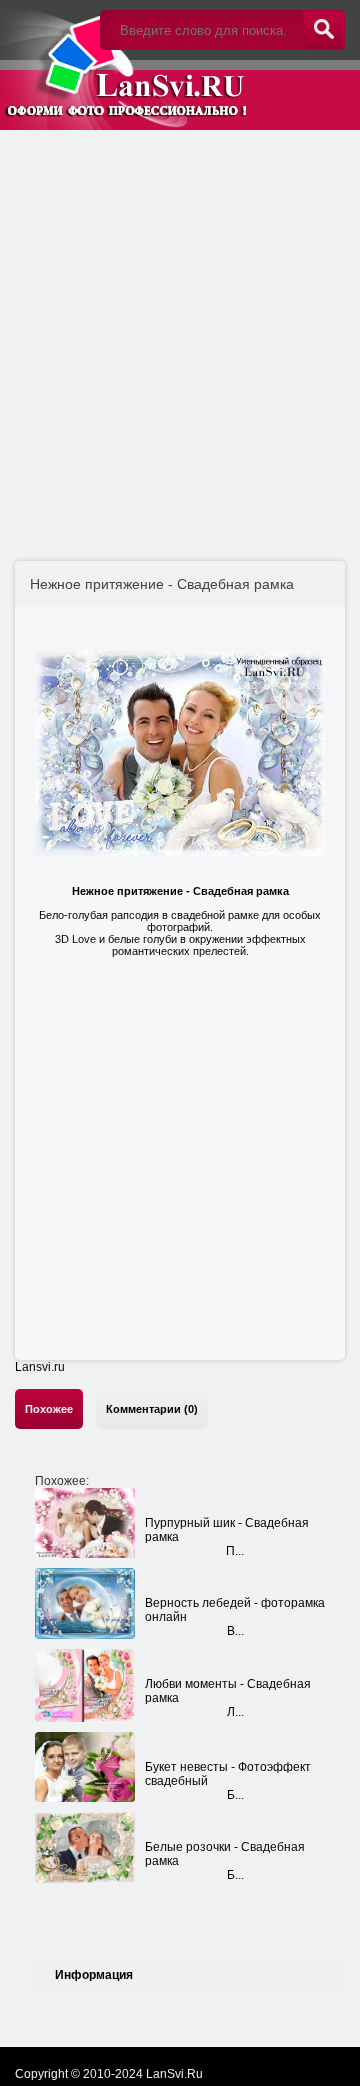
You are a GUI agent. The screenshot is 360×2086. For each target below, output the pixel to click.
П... (235, 1551)
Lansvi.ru (40, 1367)
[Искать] (324, 30)
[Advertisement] (180, 325)
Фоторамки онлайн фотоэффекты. (125, 65)
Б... (235, 1795)
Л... (235, 1712)
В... (235, 1631)
